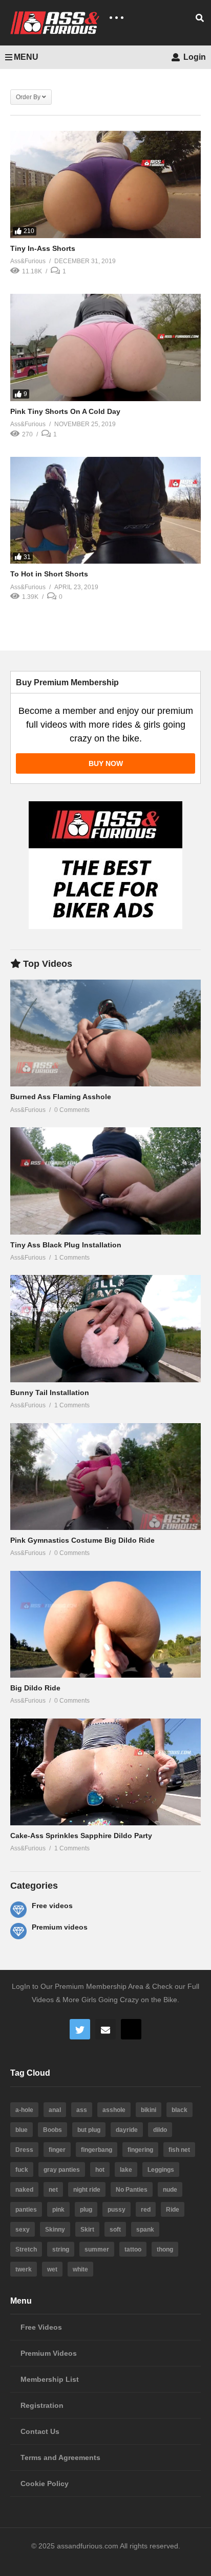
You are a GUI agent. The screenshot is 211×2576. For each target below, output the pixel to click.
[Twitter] (80, 2029)
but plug (89, 2130)
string (61, 2249)
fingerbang (97, 2150)
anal (55, 2110)
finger (57, 2150)
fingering (140, 2150)
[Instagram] (131, 2029)
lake (126, 2170)
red (146, 2210)
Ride (173, 2210)
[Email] (105, 2029)
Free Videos (41, 2327)
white (80, 2269)
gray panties (62, 2170)
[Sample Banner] (105, 926)
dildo (160, 2130)
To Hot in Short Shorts (49, 574)
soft (115, 2230)
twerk (24, 2269)
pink (58, 2210)
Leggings (161, 2170)
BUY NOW (106, 763)
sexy (23, 2230)
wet (52, 2269)
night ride (87, 2190)
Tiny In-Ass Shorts (43, 248)
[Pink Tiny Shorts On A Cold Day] (105, 347)
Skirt (87, 2230)
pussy (117, 2210)
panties (26, 2210)
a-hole (24, 2110)
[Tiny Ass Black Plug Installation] (105, 1181)
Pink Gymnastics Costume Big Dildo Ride (82, 1540)
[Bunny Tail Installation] (105, 1328)
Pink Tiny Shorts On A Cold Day (65, 411)
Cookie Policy (45, 2484)
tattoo (133, 2249)
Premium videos (60, 1927)
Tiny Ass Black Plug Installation (66, 1245)
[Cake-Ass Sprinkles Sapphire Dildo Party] (105, 1772)
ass (82, 2110)
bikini (149, 2110)
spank (145, 2230)
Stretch (26, 2249)
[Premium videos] (18, 1931)
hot (100, 2170)
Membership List (50, 2379)
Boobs (52, 2130)
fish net (179, 2150)
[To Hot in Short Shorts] (105, 510)
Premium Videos (49, 2353)
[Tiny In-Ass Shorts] (105, 184)
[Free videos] (18, 1910)
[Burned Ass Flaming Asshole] (105, 1033)
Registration (42, 2405)
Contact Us (40, 2431)
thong (165, 2249)
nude (170, 2190)
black (180, 2110)
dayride (127, 2130)
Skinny (55, 2230)
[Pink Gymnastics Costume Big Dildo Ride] (105, 1477)
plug (86, 2210)
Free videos (52, 1906)
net (53, 2190)
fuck (22, 2170)
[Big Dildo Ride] (105, 1624)
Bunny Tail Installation (50, 1393)
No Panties (132, 2190)
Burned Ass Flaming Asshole (61, 1097)
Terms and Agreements (60, 2457)
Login (194, 57)
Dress (24, 2150)
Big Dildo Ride (35, 1688)
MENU (26, 57)
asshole (114, 2110)
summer (97, 2249)
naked (24, 2190)
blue (22, 2130)
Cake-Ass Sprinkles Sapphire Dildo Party (81, 1836)
